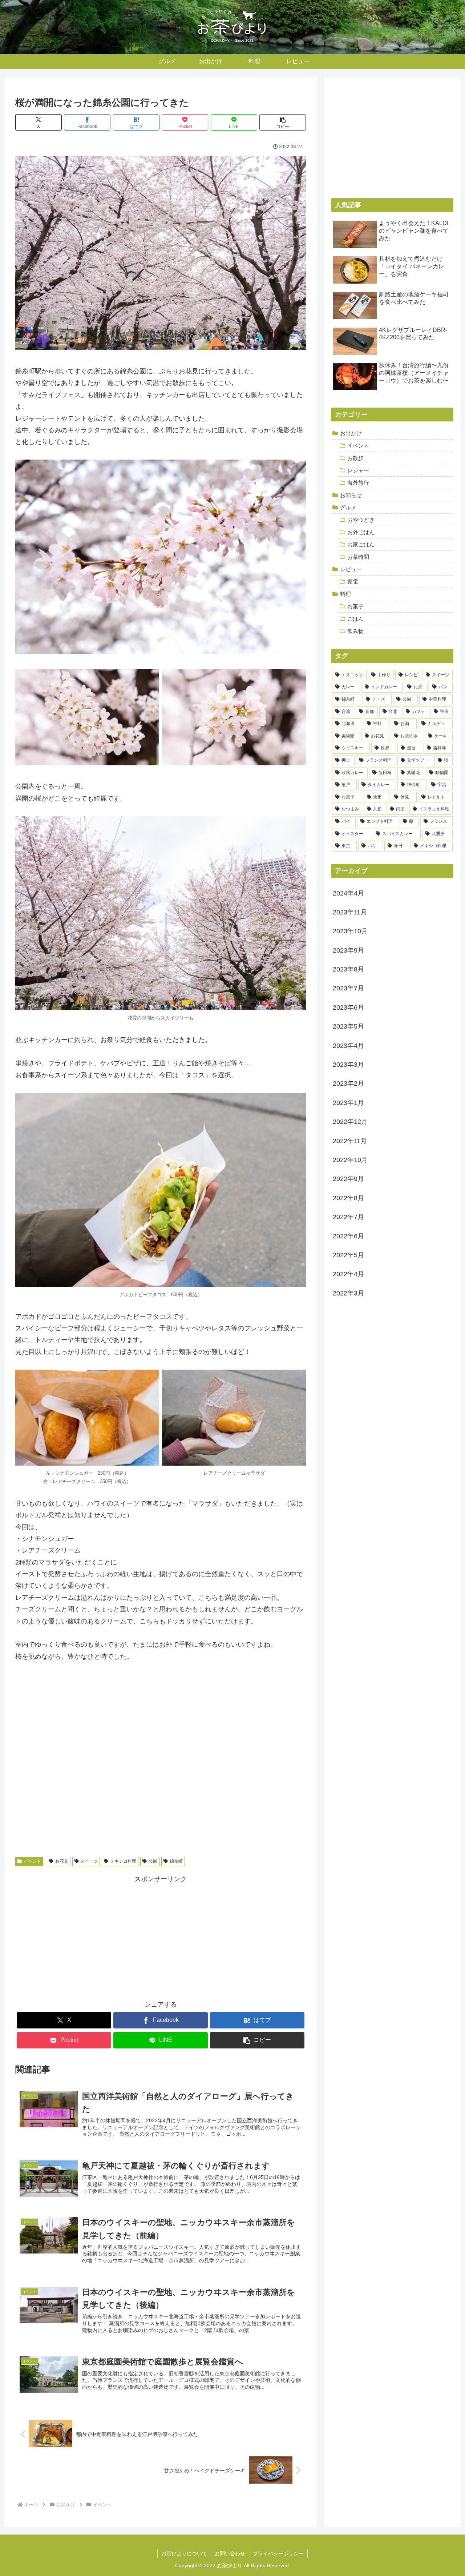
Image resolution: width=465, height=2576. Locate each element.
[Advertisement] (161, 1936)
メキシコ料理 (123, 1861)
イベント (32, 1861)
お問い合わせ (230, 2553)
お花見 (62, 1861)
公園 (153, 1861)
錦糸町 (176, 1861)
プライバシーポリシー (278, 2553)
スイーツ (89, 1861)
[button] (283, 122)
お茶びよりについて (184, 2553)
